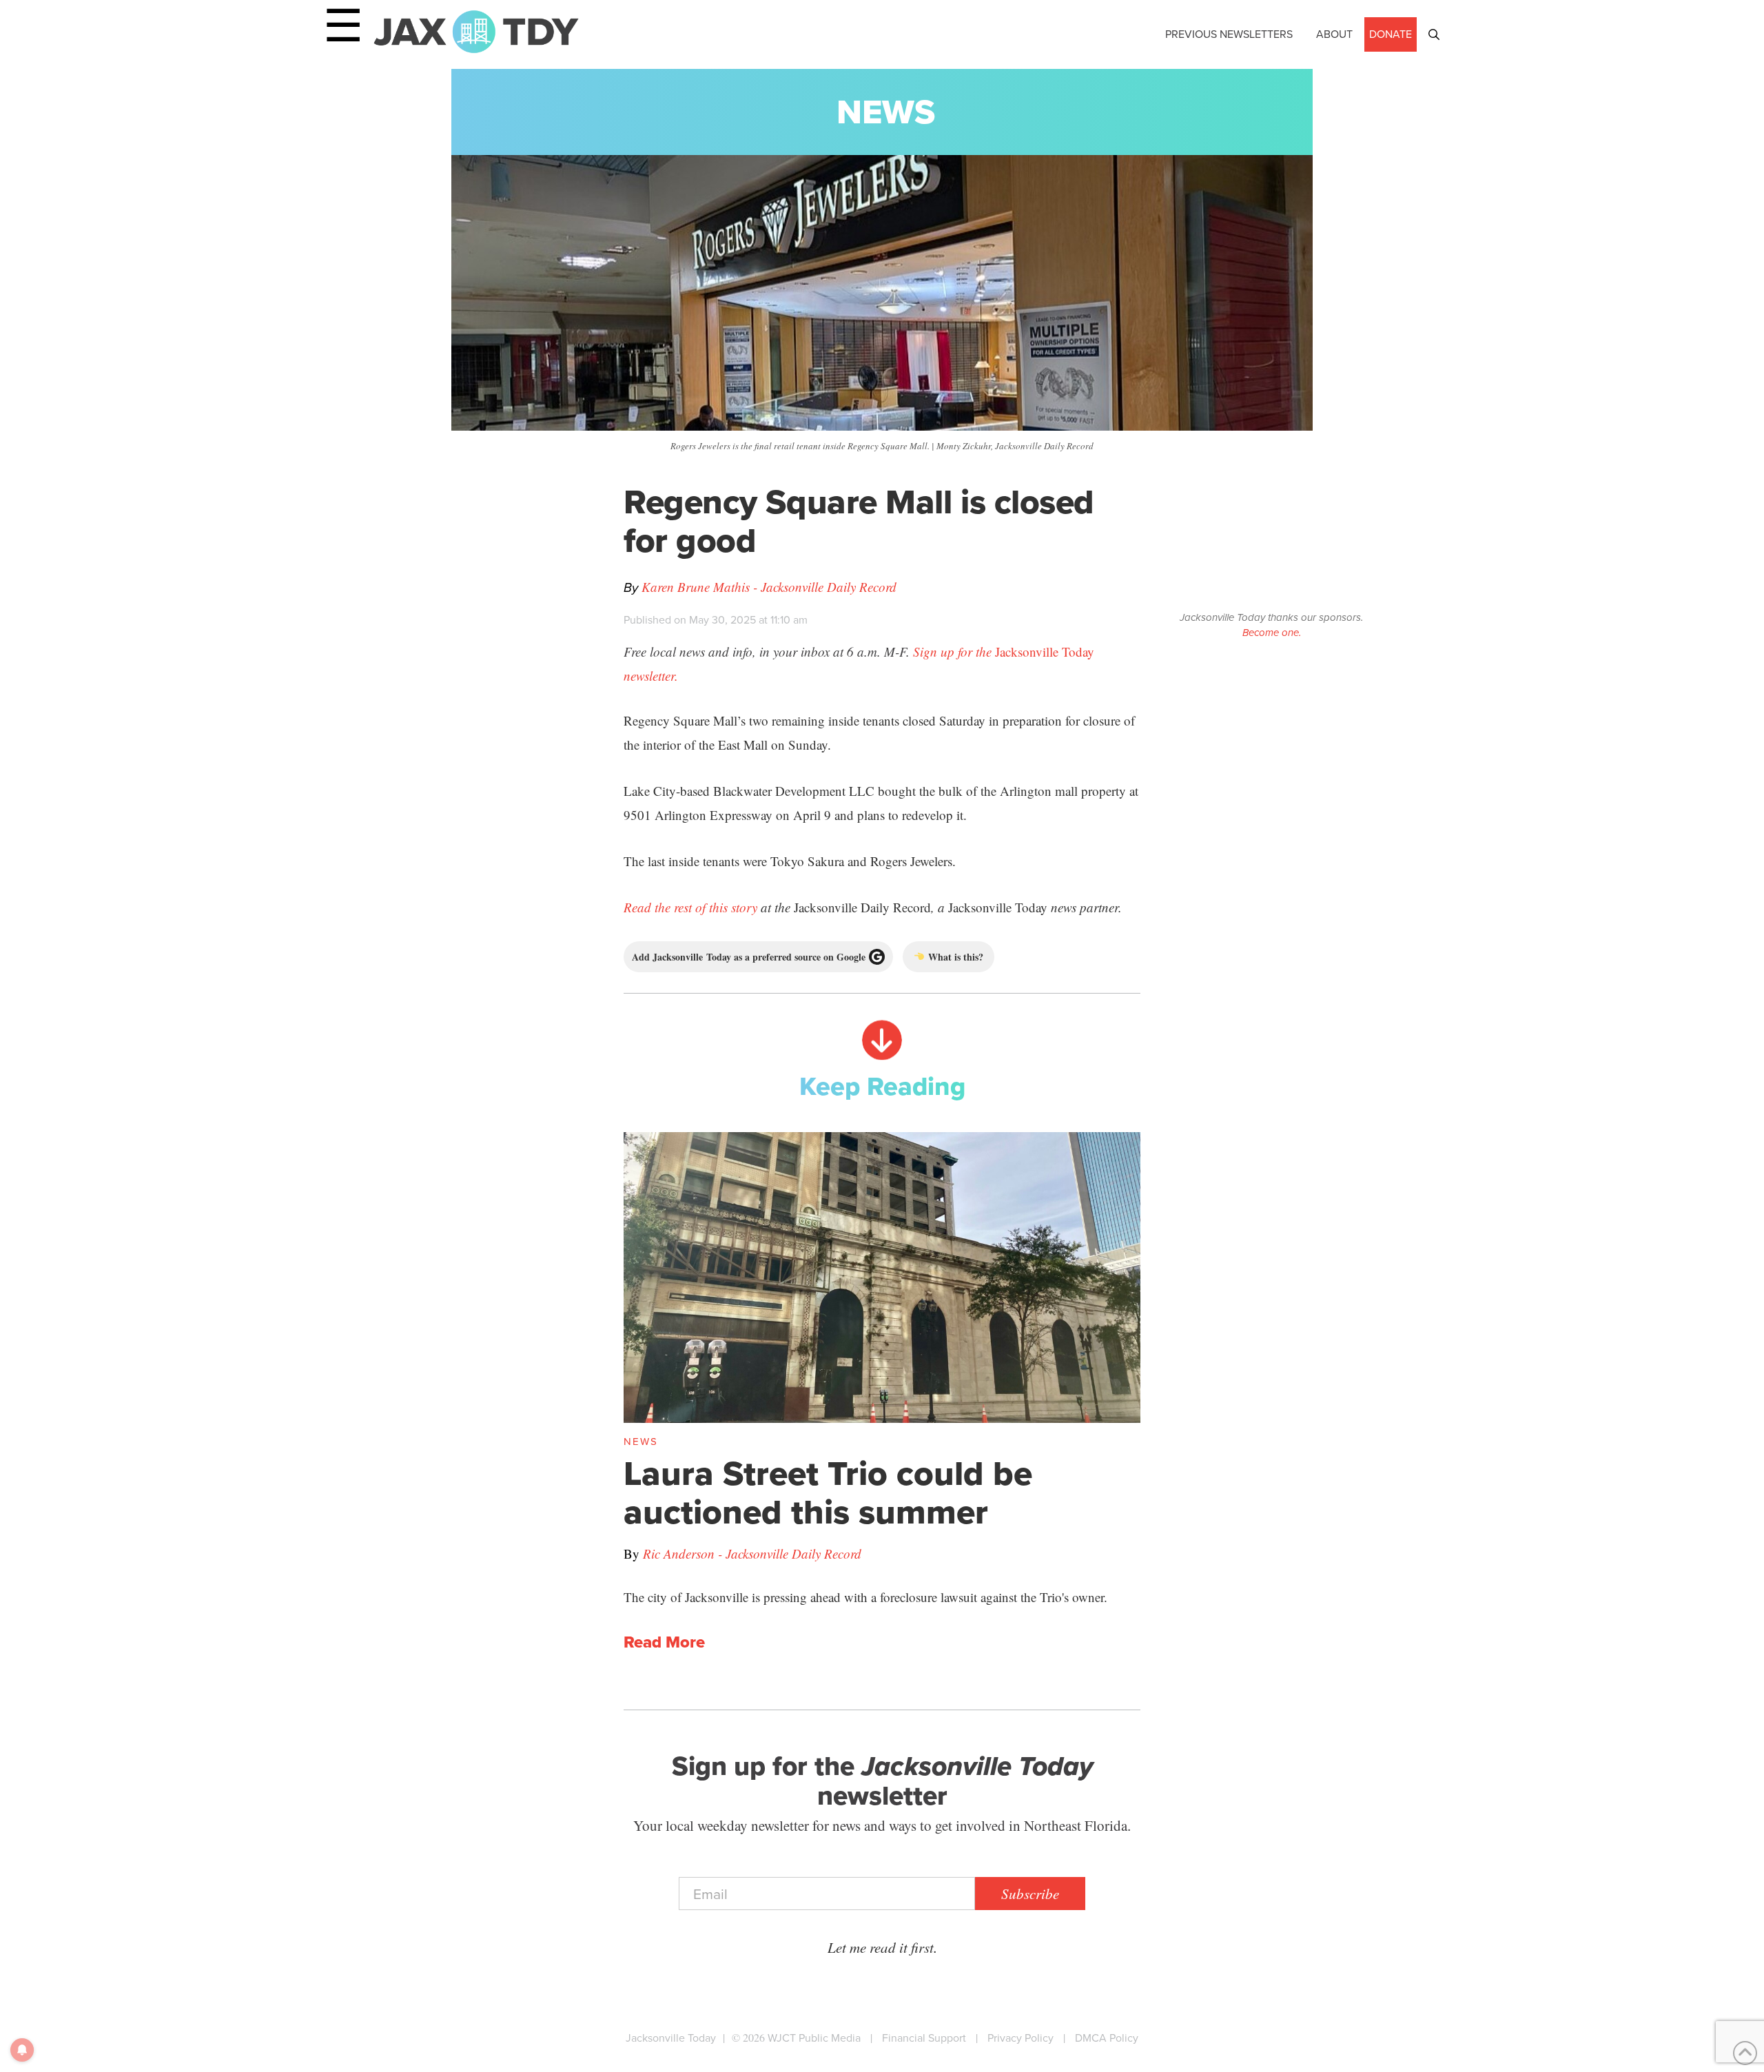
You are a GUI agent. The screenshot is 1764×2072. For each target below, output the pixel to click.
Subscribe (1030, 1894)
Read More (664, 1643)
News (886, 112)
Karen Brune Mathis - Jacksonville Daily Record (769, 587)
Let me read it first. (882, 1947)
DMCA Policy (1107, 2038)
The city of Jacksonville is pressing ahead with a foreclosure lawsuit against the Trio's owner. (865, 1597)
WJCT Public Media (814, 2038)
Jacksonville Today (671, 2038)
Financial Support (924, 2038)
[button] (1434, 34)
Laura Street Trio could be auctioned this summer (828, 1493)
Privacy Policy (1021, 2038)
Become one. (1272, 633)
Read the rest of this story (690, 907)
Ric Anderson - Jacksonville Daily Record (752, 1553)
